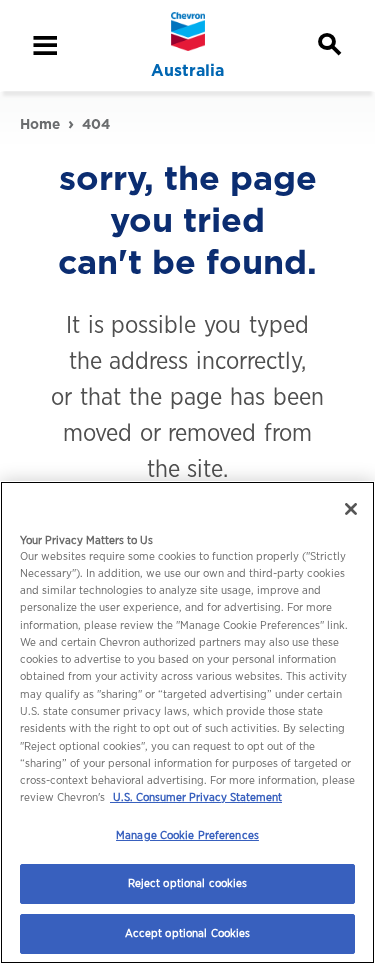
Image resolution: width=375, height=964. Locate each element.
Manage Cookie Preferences (187, 835)
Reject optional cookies (188, 883)
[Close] (351, 509)
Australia (187, 71)
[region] (187, 722)
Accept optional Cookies (188, 933)
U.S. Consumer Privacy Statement (196, 797)
